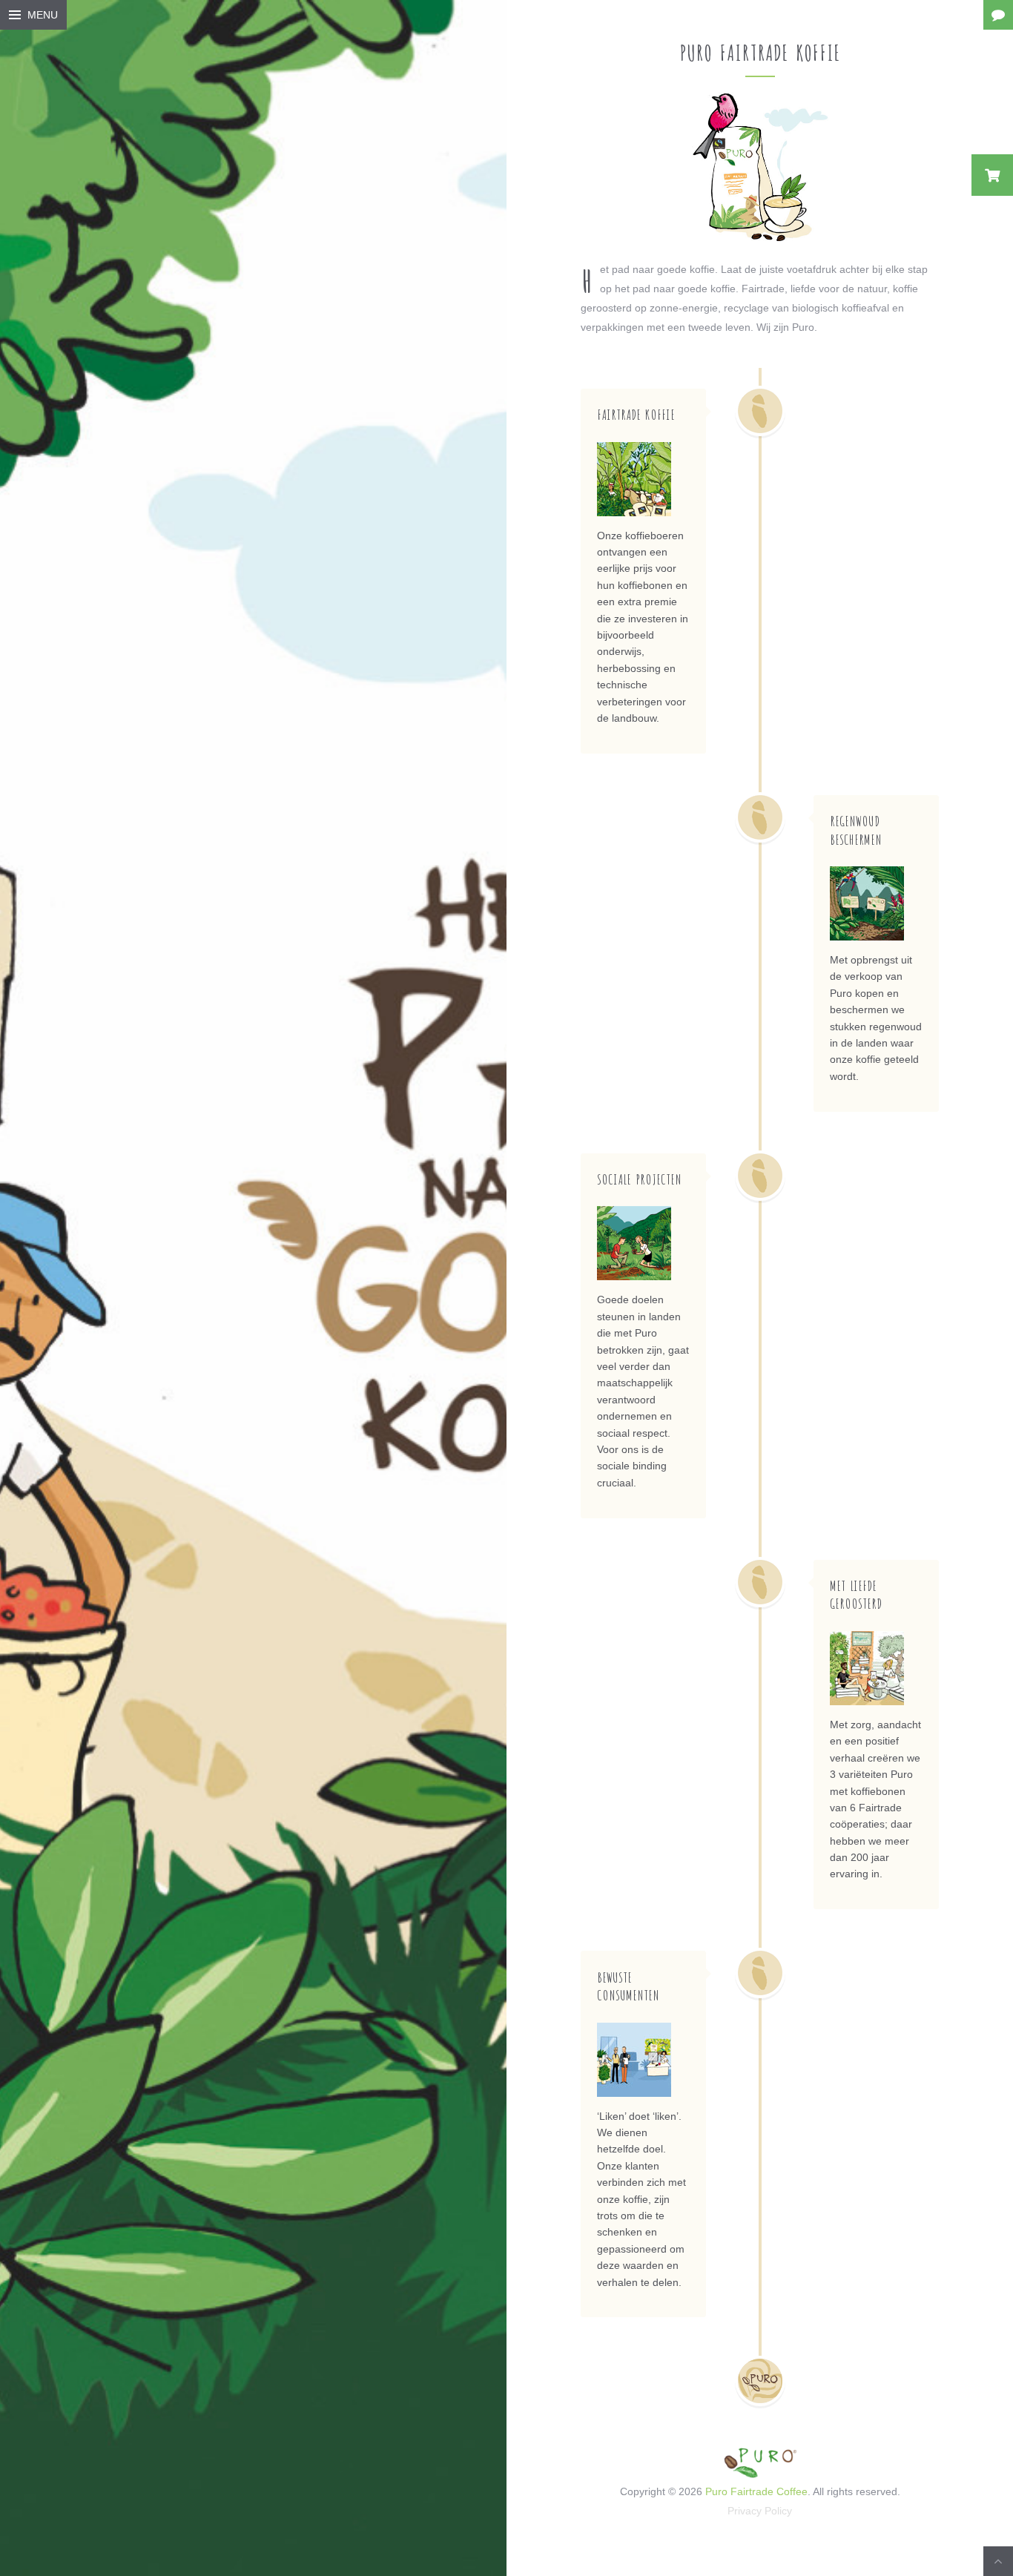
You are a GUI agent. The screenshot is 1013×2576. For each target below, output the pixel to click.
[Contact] (998, 15)
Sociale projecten (639, 1179)
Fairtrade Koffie (636, 414)
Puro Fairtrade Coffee (756, 2491)
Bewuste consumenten (628, 1986)
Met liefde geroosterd (856, 1594)
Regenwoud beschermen (856, 830)
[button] (992, 175)
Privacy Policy (760, 2511)
